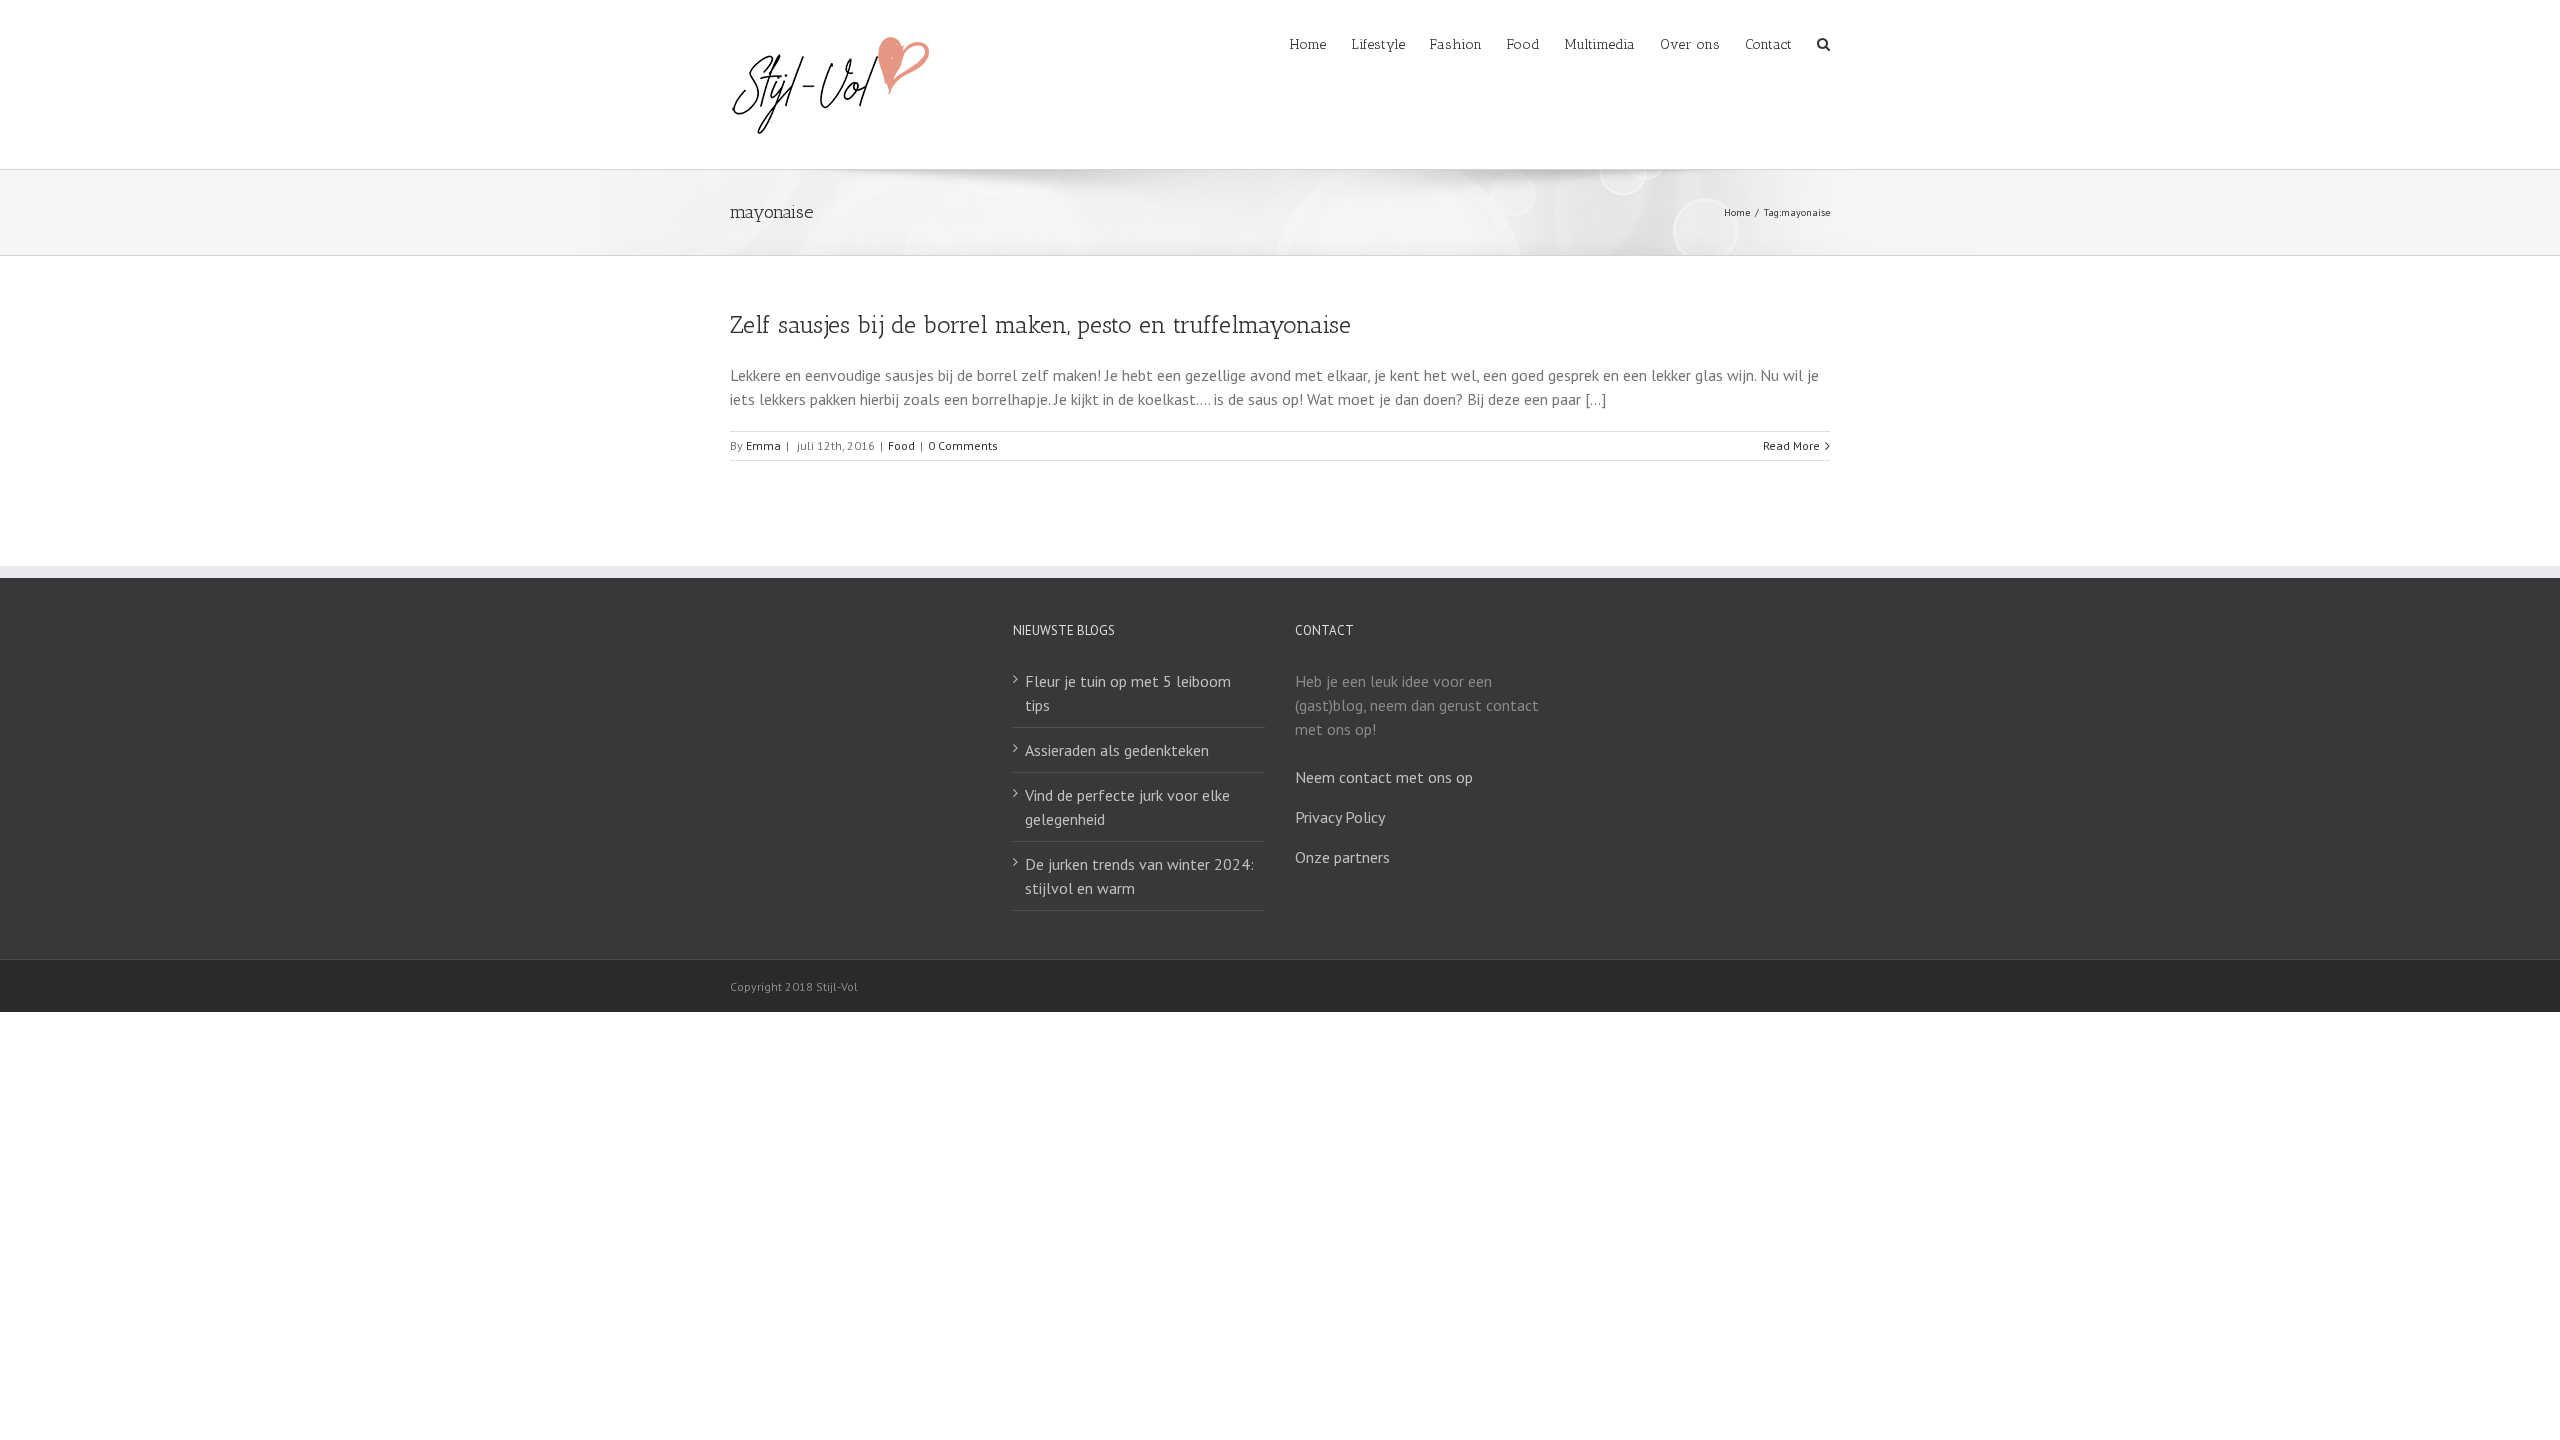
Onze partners (1342, 857)
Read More (1791, 445)
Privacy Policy (1340, 817)
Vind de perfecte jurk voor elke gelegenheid (1127, 807)
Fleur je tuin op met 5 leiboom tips (1128, 693)
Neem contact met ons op (1384, 777)
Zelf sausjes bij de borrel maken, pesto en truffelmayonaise (1040, 324)
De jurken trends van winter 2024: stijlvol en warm (1139, 876)
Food (901, 445)
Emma (763, 445)
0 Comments (963, 445)
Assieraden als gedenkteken (1117, 750)
